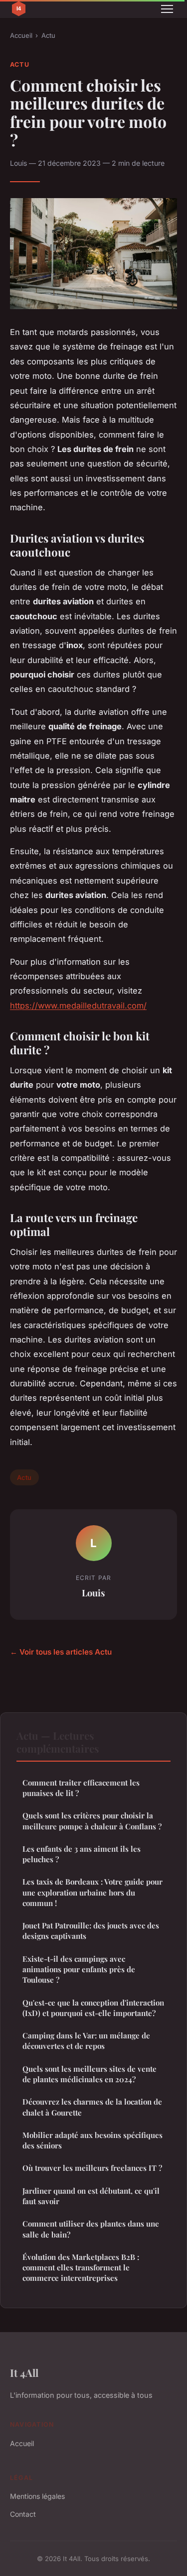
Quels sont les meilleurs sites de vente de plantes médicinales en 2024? (90, 2074)
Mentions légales (37, 2496)
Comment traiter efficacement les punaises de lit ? (81, 1788)
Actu (48, 35)
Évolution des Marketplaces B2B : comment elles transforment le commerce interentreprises (81, 2268)
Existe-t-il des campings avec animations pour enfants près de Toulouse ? (79, 1969)
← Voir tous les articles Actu (61, 1652)
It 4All (24, 2372)
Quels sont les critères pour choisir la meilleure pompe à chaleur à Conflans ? (92, 1821)
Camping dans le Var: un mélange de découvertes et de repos (86, 2041)
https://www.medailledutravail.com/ (78, 1006)
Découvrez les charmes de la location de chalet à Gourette (92, 2107)
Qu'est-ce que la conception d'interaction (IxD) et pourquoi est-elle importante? (93, 2008)
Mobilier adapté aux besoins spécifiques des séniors (93, 2140)
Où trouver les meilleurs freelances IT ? (92, 2168)
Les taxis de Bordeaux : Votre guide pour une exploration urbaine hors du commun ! (93, 1892)
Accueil (21, 35)
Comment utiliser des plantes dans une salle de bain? (91, 2229)
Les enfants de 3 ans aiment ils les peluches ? (82, 1854)
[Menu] (167, 9)
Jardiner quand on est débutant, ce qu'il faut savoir (91, 2196)
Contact (23, 2514)
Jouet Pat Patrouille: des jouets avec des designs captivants (91, 1931)
